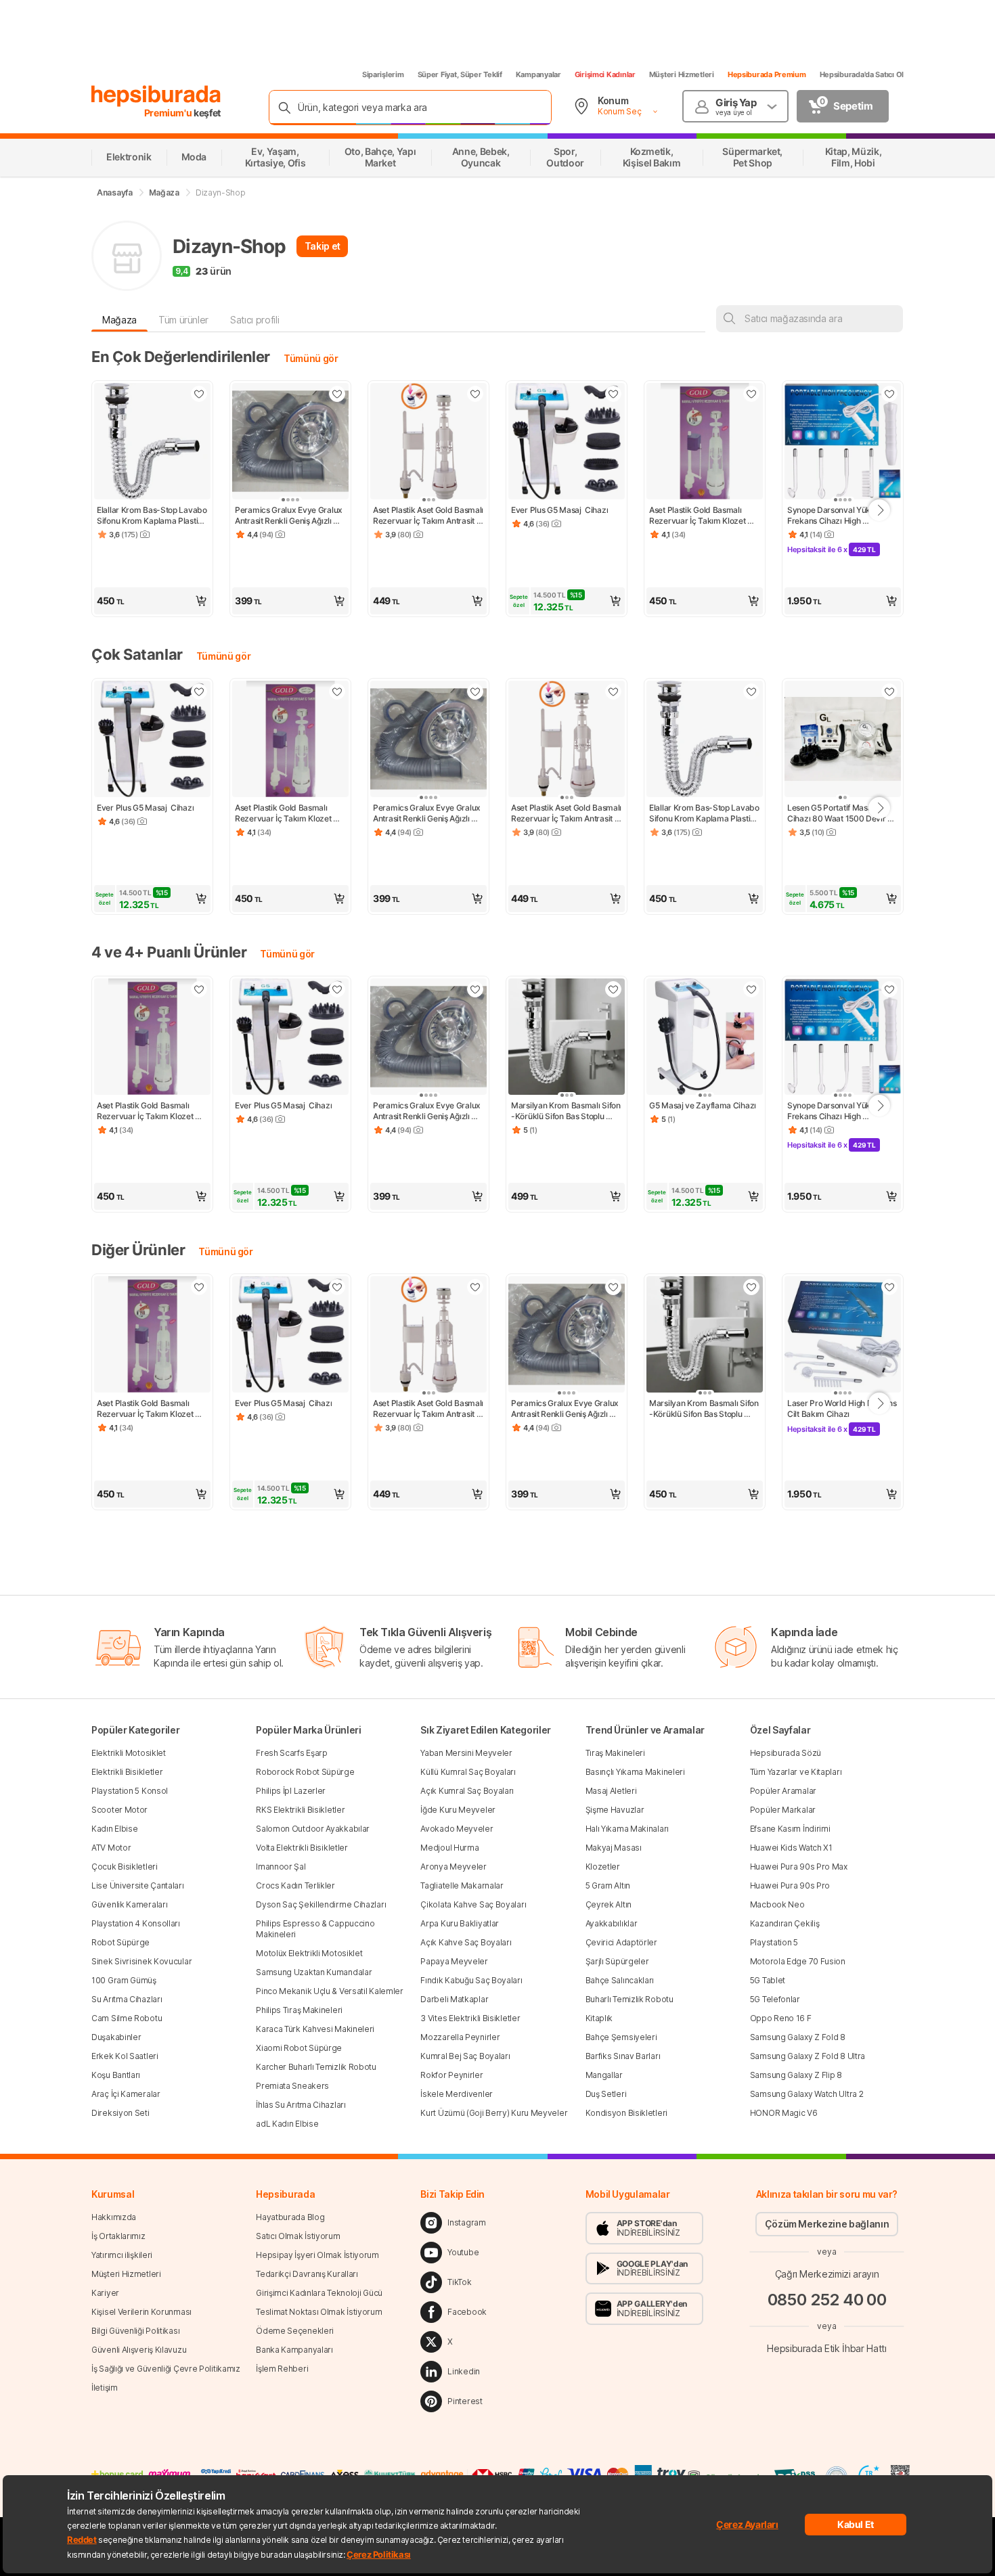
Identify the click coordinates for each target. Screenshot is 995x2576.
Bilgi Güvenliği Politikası (135, 2331)
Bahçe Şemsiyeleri (621, 2037)
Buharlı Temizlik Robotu (629, 1999)
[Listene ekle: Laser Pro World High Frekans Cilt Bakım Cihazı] (889, 1287)
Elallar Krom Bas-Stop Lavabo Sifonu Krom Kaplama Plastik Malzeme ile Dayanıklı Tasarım (152, 516)
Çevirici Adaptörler (621, 1942)
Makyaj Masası (614, 1848)
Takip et (323, 246)
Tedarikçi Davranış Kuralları (307, 2274)
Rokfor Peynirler (451, 2075)
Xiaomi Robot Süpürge (299, 2048)
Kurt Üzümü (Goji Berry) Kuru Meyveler (494, 2113)
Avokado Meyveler (457, 1829)
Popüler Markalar (783, 1810)
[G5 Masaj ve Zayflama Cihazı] (705, 1038)
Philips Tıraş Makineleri (299, 2010)
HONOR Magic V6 (784, 2113)
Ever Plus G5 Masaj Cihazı (559, 510)
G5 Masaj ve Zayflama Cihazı (703, 1105)
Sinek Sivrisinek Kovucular (141, 1961)
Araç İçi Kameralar (126, 2094)
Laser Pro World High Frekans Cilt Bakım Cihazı (843, 1408)
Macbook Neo (777, 1904)
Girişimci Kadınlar (605, 74)
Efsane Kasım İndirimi (790, 1829)
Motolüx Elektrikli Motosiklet (309, 1953)
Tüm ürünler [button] (183, 320)
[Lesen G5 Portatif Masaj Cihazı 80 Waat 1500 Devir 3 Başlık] (843, 740)
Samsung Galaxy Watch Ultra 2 (807, 2094)
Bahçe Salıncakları (620, 1980)
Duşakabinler (116, 2037)
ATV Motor (111, 1848)
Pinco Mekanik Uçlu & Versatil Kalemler (330, 1991)
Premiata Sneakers (292, 2086)
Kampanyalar (538, 74)
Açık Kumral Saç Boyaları (467, 1791)
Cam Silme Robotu (127, 2018)
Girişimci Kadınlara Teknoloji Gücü (319, 2293)
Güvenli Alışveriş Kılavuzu (139, 2350)
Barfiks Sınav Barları (623, 2056)
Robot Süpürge (120, 1942)
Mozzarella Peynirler (460, 2037)
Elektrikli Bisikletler (127, 1772)
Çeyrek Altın (609, 1904)
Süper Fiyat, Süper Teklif (460, 74)
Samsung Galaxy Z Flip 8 (796, 2075)
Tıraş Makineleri (615, 1753)
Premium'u (169, 113)
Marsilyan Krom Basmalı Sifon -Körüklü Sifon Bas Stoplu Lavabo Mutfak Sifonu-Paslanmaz (567, 1111)
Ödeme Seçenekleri (295, 2331)
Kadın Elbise (114, 1829)
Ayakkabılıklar (612, 1923)
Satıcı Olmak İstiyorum (298, 2236)
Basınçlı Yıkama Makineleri (635, 1772)
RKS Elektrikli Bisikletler (300, 1810)
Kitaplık (599, 2018)
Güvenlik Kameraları (129, 1904)
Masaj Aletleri (611, 1791)
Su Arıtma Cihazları (127, 1999)
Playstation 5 (774, 1942)
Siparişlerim (383, 74)
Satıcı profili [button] (255, 320)
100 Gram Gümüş (124, 1980)
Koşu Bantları (116, 2075)
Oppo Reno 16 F (781, 2018)
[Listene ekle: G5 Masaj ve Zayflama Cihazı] (751, 989)
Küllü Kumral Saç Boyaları (468, 1772)
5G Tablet (768, 1980)
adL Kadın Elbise (287, 2124)
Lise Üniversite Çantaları (138, 1885)
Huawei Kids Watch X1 (791, 1848)
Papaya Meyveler (454, 1961)
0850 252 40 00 (827, 2300)
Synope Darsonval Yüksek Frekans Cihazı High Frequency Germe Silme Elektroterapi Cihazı (836, 516)
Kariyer (105, 2293)
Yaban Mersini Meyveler (466, 1753)
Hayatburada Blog (290, 2217)
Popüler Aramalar (783, 1791)
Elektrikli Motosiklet (129, 1753)
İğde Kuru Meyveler (458, 1810)
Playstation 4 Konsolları (136, 1923)
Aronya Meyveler (454, 1867)
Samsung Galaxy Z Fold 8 (798, 2037)
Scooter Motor (119, 1810)
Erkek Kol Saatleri (125, 2056)
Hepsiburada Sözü (786, 1753)
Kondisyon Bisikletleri (626, 2113)
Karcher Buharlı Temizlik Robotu (316, 2067)
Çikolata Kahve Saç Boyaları (473, 1904)
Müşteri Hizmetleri (682, 74)
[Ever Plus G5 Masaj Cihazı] (567, 443)
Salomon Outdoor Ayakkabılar (313, 1829)
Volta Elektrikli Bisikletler (302, 1848)
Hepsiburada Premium (767, 74)
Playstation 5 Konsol (130, 1791)
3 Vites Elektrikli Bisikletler (470, 2018)
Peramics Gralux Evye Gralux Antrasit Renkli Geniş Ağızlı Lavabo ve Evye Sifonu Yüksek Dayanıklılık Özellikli (290, 516)
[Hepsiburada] (156, 96)
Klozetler (603, 1867)
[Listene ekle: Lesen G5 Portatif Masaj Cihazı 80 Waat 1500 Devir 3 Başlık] (889, 692)
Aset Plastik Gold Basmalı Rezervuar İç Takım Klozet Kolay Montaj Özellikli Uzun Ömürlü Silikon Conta (700, 516)
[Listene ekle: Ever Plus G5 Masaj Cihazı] (613, 394)
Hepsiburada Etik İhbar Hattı (826, 2348)
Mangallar (604, 2075)
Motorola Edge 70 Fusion (798, 1961)
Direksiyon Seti (120, 2113)
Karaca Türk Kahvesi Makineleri (315, 2029)
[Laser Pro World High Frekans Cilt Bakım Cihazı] (843, 1336)
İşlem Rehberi (282, 2369)
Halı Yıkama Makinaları (627, 1829)
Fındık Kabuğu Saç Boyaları (471, 1980)
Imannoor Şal (281, 1867)
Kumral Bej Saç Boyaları (465, 2056)
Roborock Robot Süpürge (305, 1772)
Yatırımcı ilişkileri (122, 2255)
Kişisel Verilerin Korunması (141, 2312)
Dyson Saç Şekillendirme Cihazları (321, 1904)
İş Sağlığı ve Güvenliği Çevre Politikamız (166, 2369)
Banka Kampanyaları (294, 2350)
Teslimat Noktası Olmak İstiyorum (319, 2312)
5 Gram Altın (608, 1885)
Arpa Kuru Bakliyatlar (460, 1923)
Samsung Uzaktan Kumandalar (314, 1972)
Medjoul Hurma (449, 1848)
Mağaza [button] (119, 320)
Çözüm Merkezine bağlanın (827, 2224)
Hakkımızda (114, 2217)
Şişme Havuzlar (615, 1810)
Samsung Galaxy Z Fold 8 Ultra (808, 2056)
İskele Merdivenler (457, 2094)
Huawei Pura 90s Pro (790, 1885)
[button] (152, 601)
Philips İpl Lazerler (291, 1791)
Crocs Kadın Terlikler (295, 1885)
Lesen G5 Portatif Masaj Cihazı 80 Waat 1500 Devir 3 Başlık (841, 813)
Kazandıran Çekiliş (785, 1923)
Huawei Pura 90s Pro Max (799, 1867)
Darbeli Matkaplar (454, 1999)
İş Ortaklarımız (118, 2236)
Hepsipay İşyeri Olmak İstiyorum (317, 2255)
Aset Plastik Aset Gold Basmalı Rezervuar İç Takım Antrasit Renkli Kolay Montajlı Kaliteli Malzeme (428, 516)
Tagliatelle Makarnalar (462, 1885)
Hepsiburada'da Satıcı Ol (862, 74)
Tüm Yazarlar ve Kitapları (796, 1772)
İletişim (105, 2388)
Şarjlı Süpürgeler (617, 1961)
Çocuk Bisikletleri (125, 1867)
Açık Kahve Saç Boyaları (466, 1942)
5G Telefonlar (775, 1999)
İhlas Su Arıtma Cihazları (301, 2105)
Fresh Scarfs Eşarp (292, 1753)
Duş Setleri (606, 2094)
